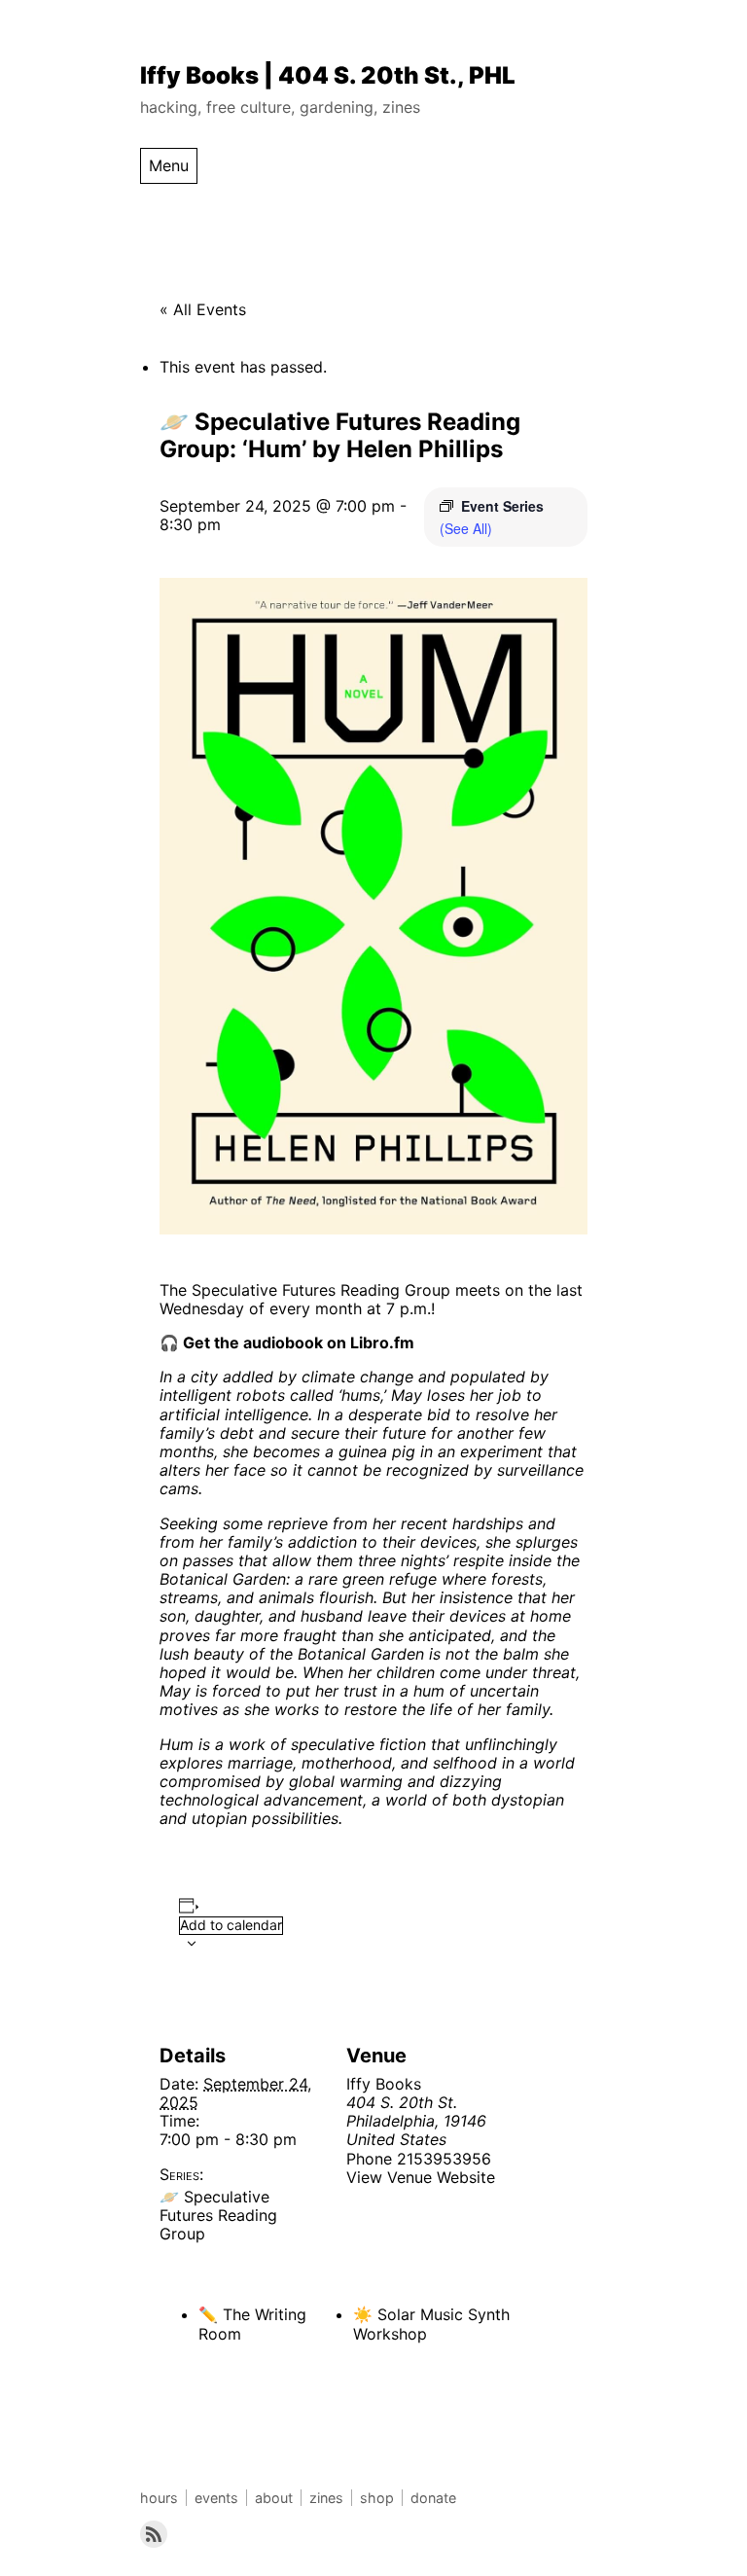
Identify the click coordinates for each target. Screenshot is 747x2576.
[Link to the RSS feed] (154, 2534)
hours (159, 2498)
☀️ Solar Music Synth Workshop (431, 2324)
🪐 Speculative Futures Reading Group (218, 2215)
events (216, 2498)
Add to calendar (231, 1925)
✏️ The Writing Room (252, 2324)
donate (433, 2498)
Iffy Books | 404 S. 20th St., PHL (328, 75)
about (274, 2498)
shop (377, 2498)
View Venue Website (421, 2177)
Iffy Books (384, 2084)
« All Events (203, 309)
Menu (169, 165)
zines (326, 2498)
